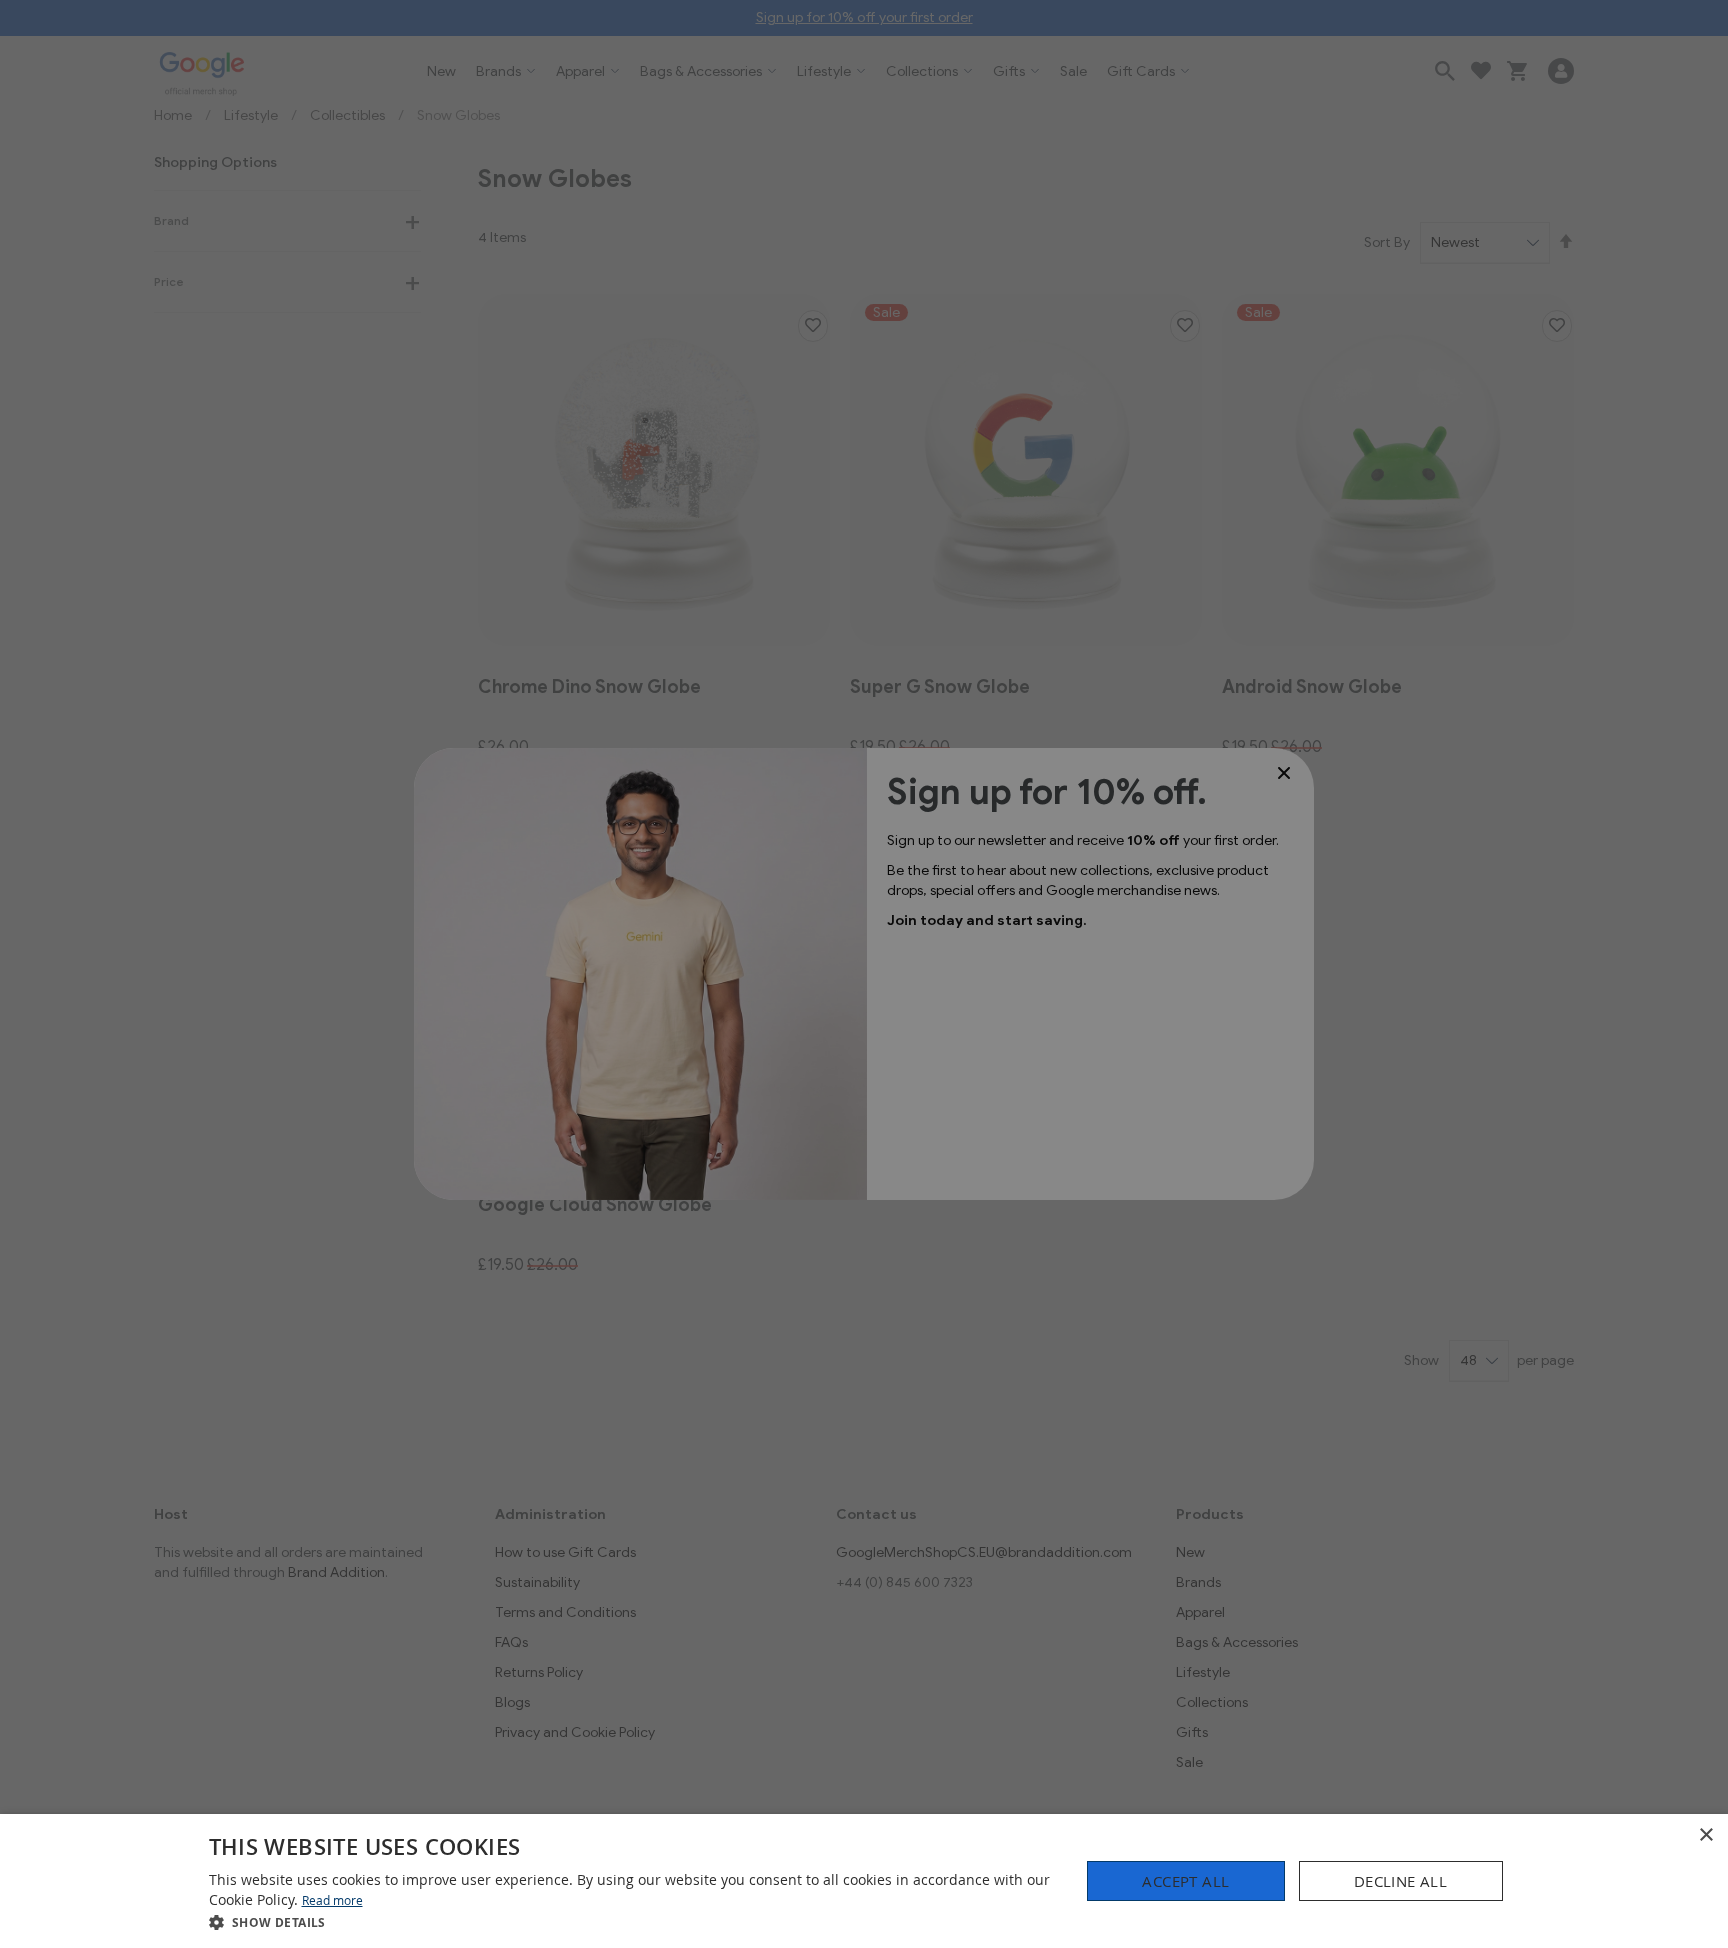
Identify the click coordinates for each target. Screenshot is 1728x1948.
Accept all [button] (1185, 1881)
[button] (632, 1921)
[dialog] (864, 1881)
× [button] (1705, 1835)
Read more (332, 1900)
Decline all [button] (1400, 1881)
